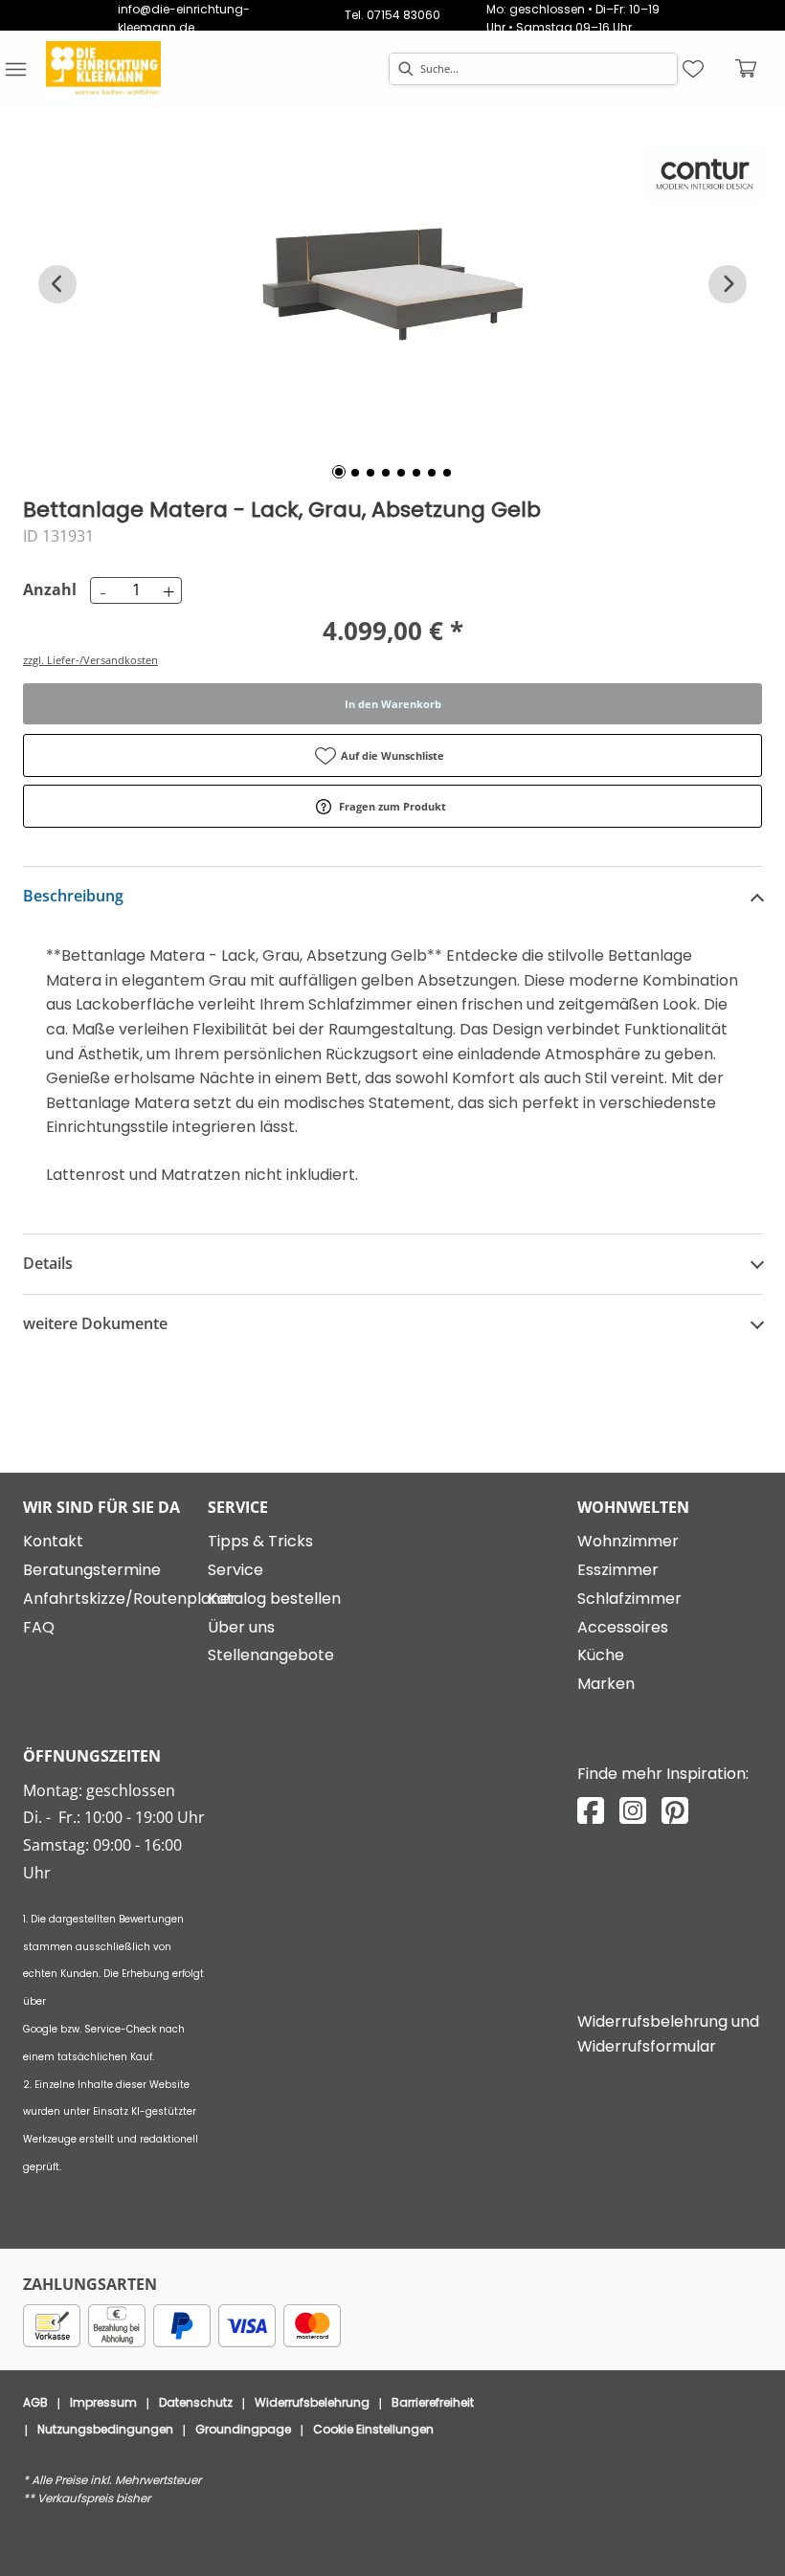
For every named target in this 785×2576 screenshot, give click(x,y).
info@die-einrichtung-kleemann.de (184, 18)
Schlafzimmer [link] (629, 1599)
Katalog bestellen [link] (274, 1599)
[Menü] (15, 69)
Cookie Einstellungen (373, 2429)
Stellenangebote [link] (271, 1655)
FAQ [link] (39, 1627)
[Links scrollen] (57, 284)
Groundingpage (243, 2429)
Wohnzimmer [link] (628, 1541)
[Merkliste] (693, 69)
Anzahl (47, 589)
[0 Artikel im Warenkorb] (747, 69)
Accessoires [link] (623, 1627)
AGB (35, 2402)
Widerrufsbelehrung (312, 2402)
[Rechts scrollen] (728, 284)
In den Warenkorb (393, 704)
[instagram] (633, 1811)
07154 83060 (404, 15)
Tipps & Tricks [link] (260, 1541)
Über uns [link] (241, 1627)
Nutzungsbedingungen (105, 2429)
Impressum (103, 2402)
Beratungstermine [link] (92, 1570)
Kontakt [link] (53, 1541)
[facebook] (591, 1811)
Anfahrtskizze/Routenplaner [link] (130, 1599)
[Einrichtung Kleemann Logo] (103, 69)
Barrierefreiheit (433, 2402)
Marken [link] (606, 1684)
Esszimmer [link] (618, 1570)
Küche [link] (601, 1655)
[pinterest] (675, 1811)
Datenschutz (196, 2402)
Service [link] (235, 1570)
